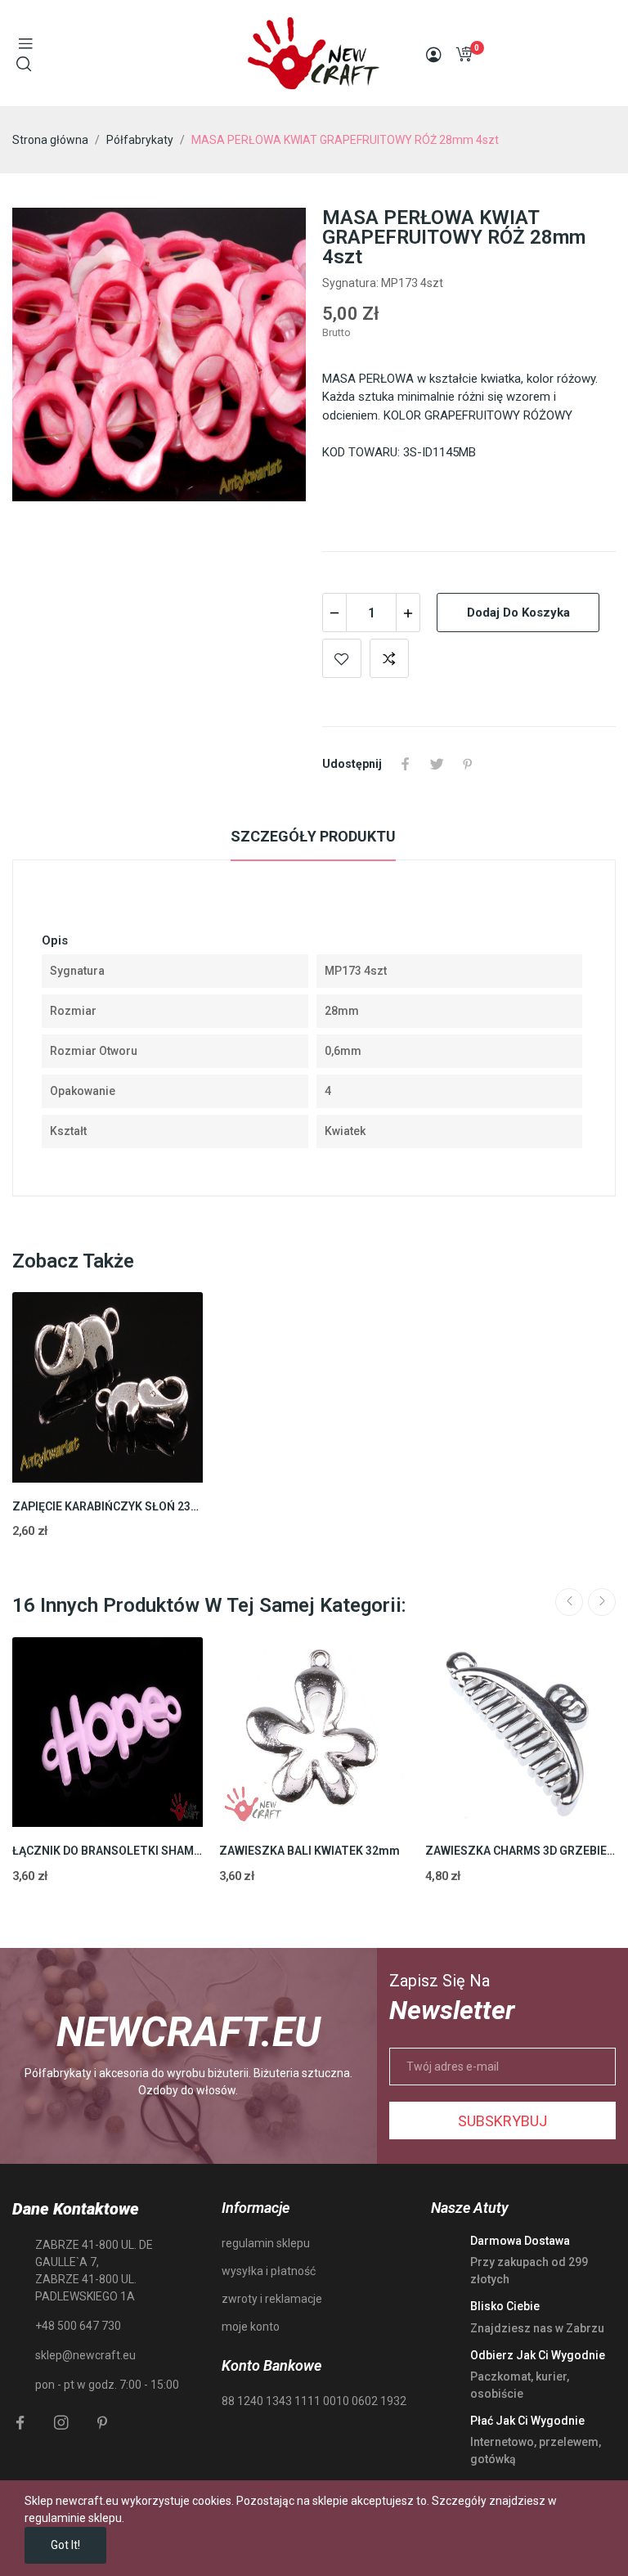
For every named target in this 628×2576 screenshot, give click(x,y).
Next (602, 1602)
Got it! (65, 2545)
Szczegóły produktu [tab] (313, 836)
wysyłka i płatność (269, 2271)
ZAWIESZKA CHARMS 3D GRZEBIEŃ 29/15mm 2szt (520, 1851)
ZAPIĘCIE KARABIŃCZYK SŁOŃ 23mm (108, 1506)
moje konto (251, 2327)
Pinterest (468, 764)
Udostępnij (406, 764)
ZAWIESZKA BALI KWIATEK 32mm (310, 1851)
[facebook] (20, 2423)
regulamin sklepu (266, 2243)
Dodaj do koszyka (518, 613)
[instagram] (61, 2423)
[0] (464, 54)
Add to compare (389, 658)
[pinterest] (102, 2423)
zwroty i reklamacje (272, 2299)
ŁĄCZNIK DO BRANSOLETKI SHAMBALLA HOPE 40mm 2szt (108, 1851)
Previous (569, 1602)
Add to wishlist (342, 658)
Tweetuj (437, 764)
